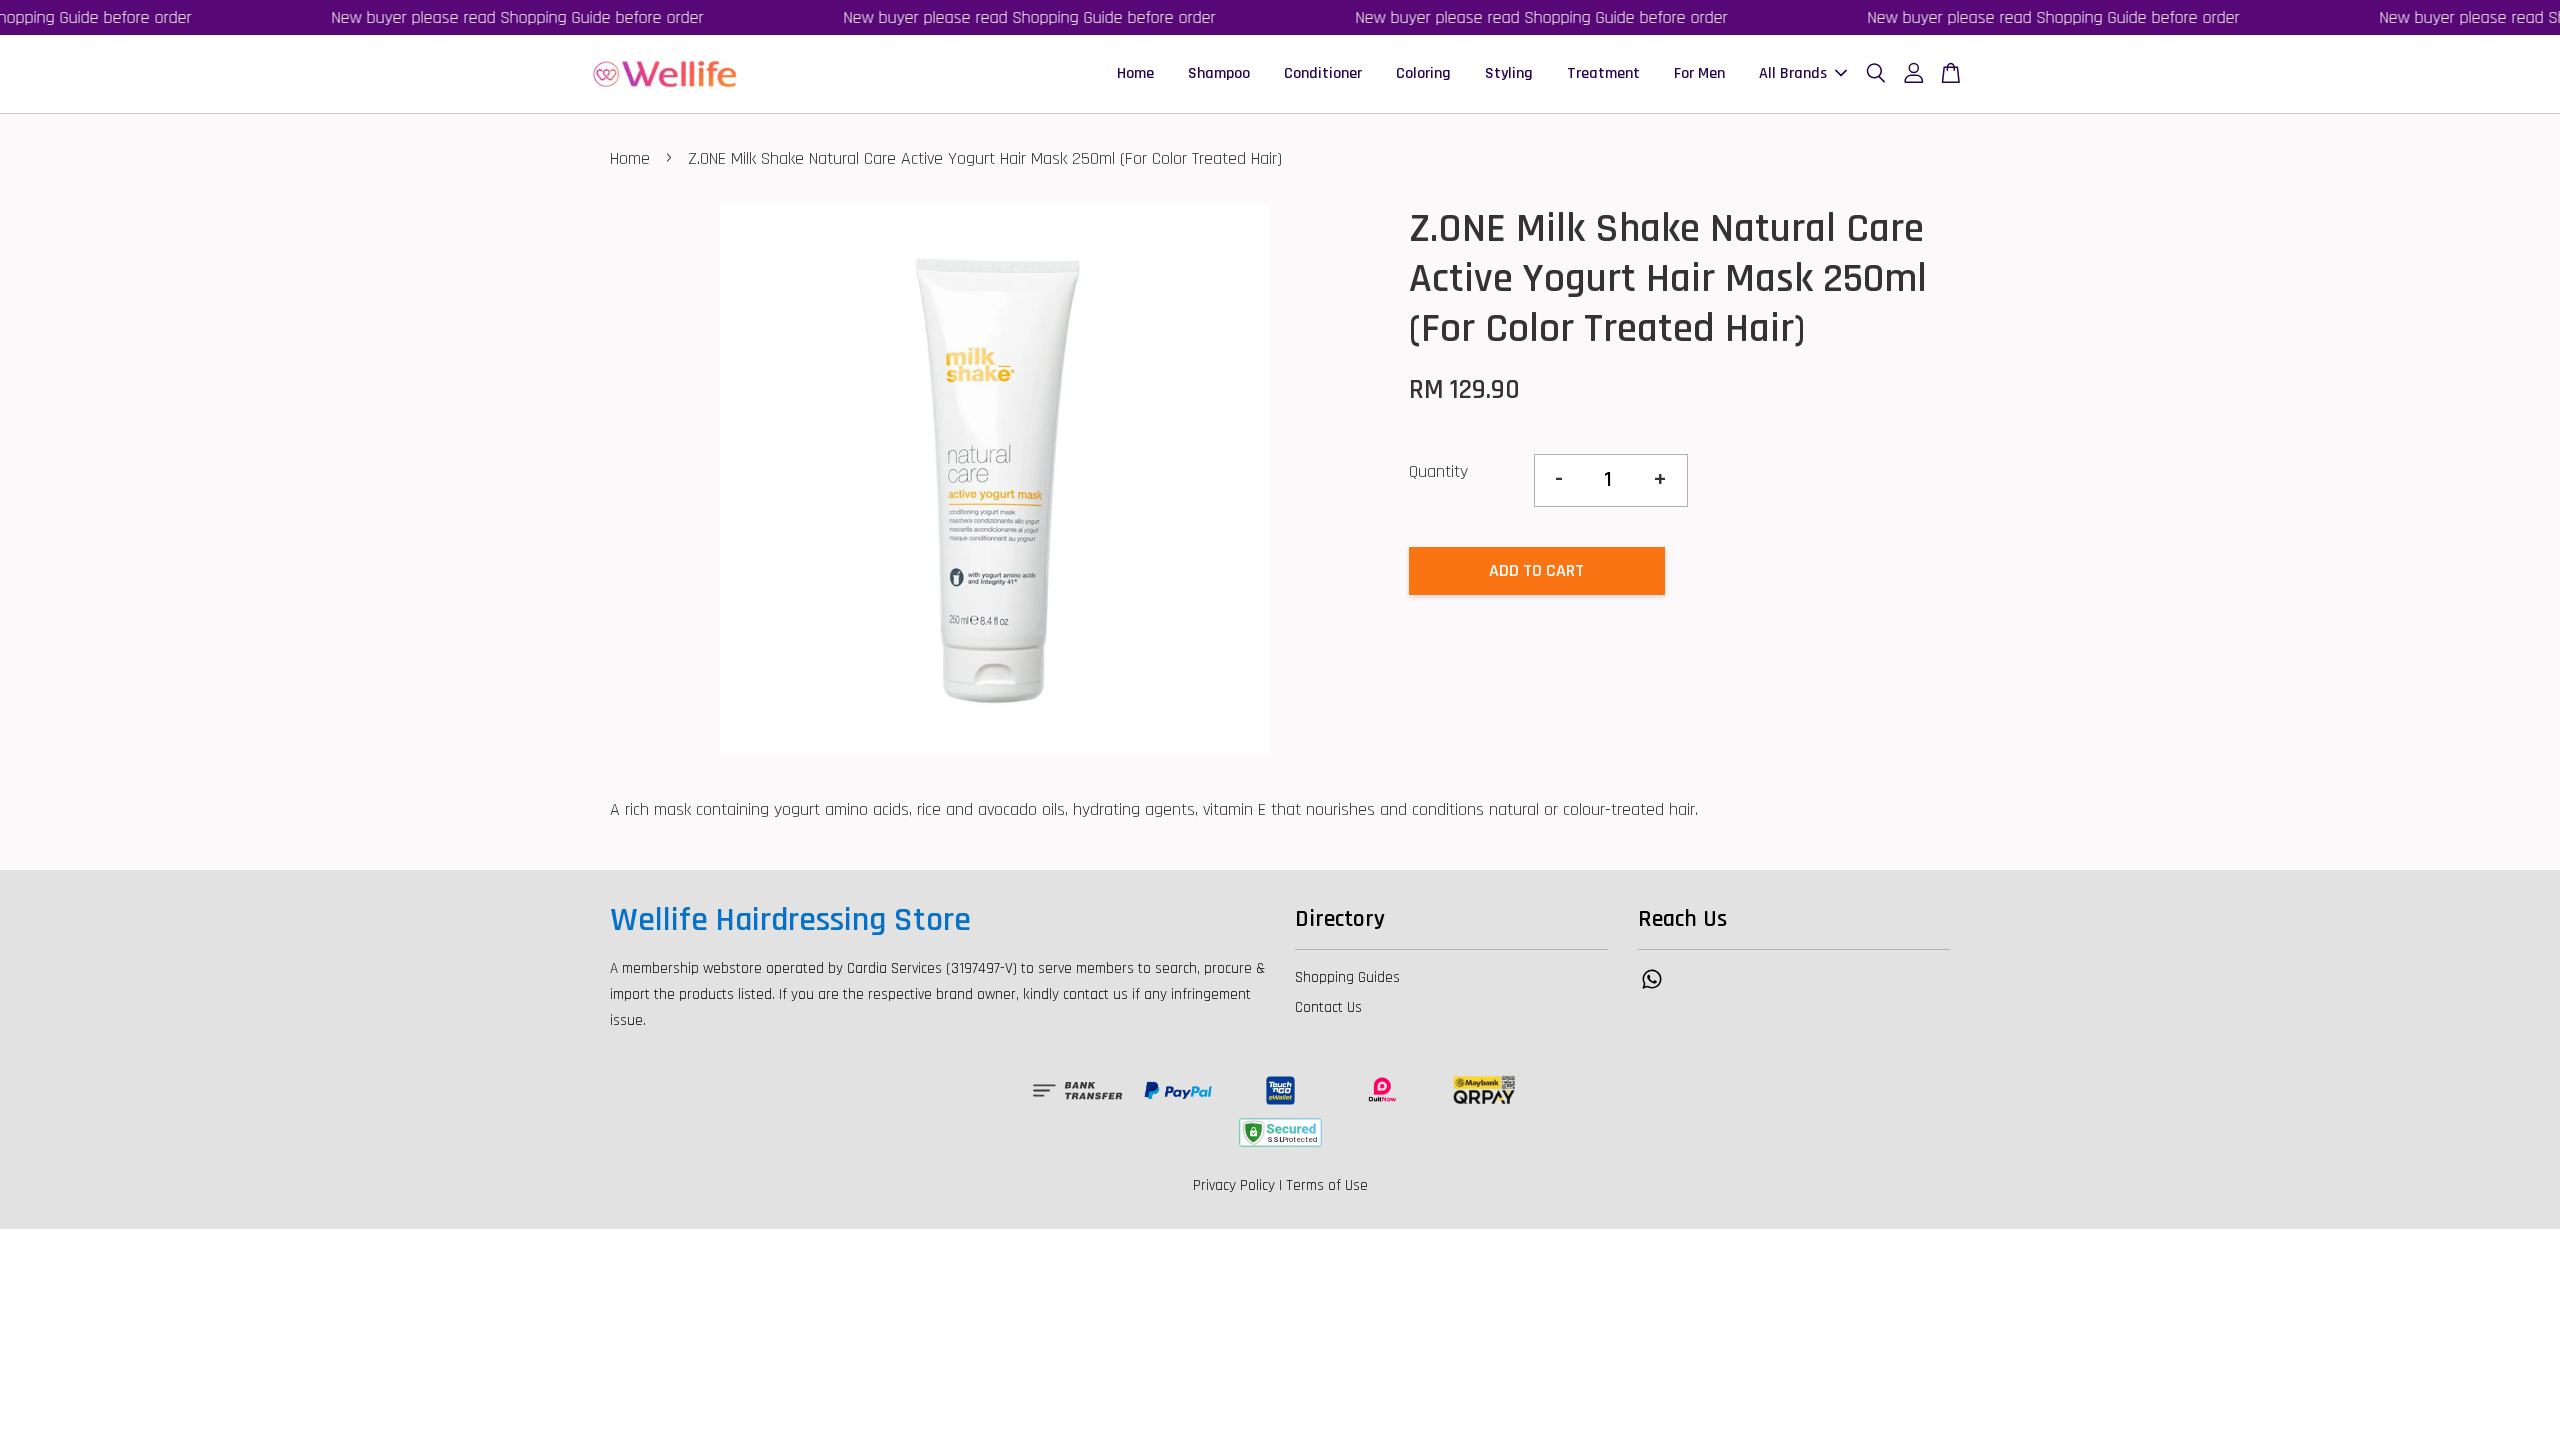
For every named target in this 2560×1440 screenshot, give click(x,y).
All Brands (1793, 73)
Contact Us (1328, 1007)
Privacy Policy (1234, 1185)
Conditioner (1323, 73)
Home (1135, 73)
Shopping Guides (1347, 977)
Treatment (1603, 73)
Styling (1509, 73)
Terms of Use (1327, 1185)
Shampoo (1219, 73)
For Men (1699, 73)
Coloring (1423, 73)
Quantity (1438, 471)
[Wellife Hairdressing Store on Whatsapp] (1652, 988)
